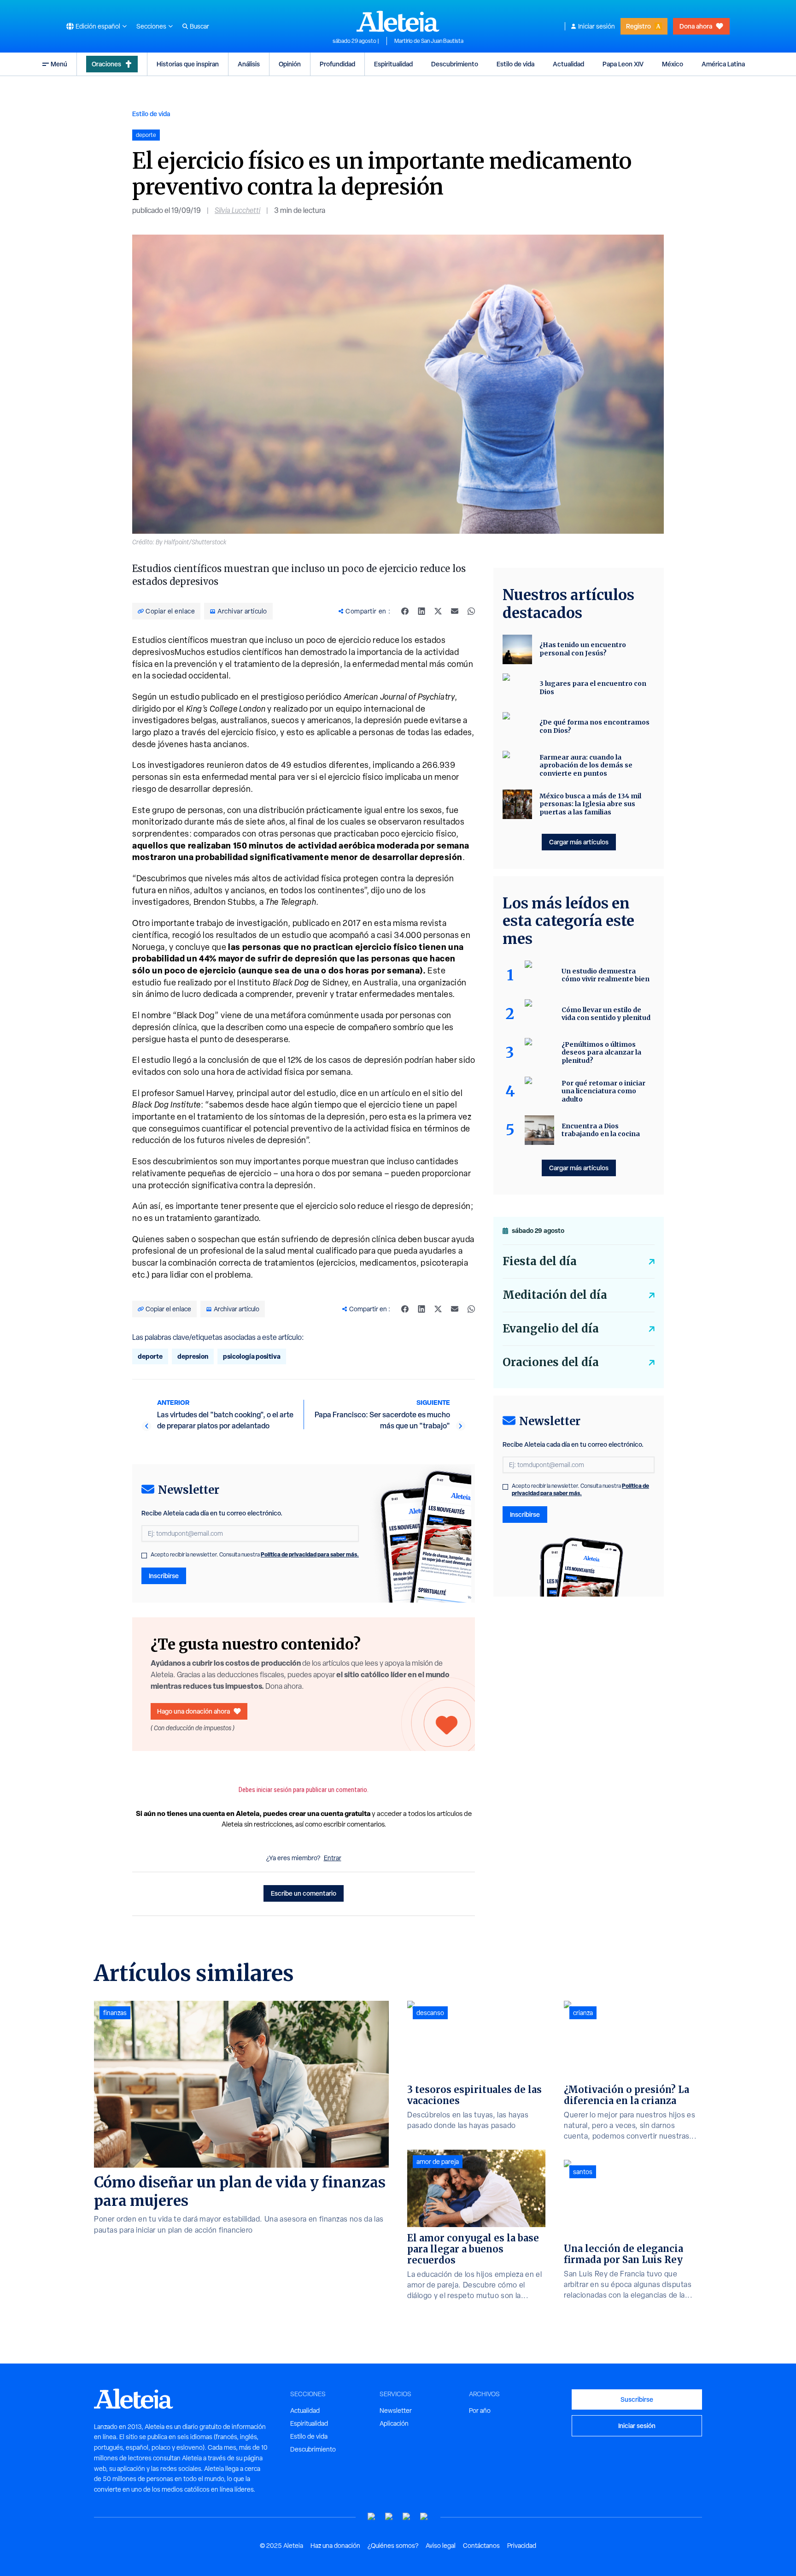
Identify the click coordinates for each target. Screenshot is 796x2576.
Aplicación (394, 2423)
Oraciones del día (551, 1362)
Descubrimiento (455, 64)
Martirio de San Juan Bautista (429, 41)
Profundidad (337, 64)
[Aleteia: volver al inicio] (398, 21)
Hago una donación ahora (193, 1711)
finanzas (115, 2013)
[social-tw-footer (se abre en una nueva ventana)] (407, 2517)
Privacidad (522, 2546)
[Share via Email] (455, 611)
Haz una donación (335, 2546)
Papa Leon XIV (623, 64)
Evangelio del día (551, 1329)
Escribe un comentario (304, 1893)
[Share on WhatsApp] (471, 611)
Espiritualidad (393, 64)
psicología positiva (252, 1356)
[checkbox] (144, 1556)
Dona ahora (696, 26)
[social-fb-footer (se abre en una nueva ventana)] (389, 2517)
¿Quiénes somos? (393, 2546)
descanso (430, 2013)
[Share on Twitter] (438, 611)
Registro (638, 26)
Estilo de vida (515, 64)
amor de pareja (438, 2162)
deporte (150, 1356)
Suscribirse (637, 2399)
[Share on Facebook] (405, 611)
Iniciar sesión (597, 26)
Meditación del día (555, 1295)
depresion (193, 1356)
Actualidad (568, 64)
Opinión (290, 64)
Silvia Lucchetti (237, 210)
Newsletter (396, 2411)
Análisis (249, 64)
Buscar (199, 26)
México (673, 64)
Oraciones (106, 64)
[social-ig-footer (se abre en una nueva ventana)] (424, 2517)
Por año (480, 2411)
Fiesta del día (540, 1261)
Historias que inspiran (188, 64)
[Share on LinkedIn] (421, 611)
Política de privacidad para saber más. (310, 1554)
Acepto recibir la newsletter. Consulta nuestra (255, 1555)
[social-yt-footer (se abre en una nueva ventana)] (372, 2517)
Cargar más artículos (579, 842)
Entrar (333, 1858)
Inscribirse (164, 1576)
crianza (583, 2013)
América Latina (723, 64)
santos (583, 2172)
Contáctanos (481, 2546)
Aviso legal (441, 2546)
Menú (59, 64)
